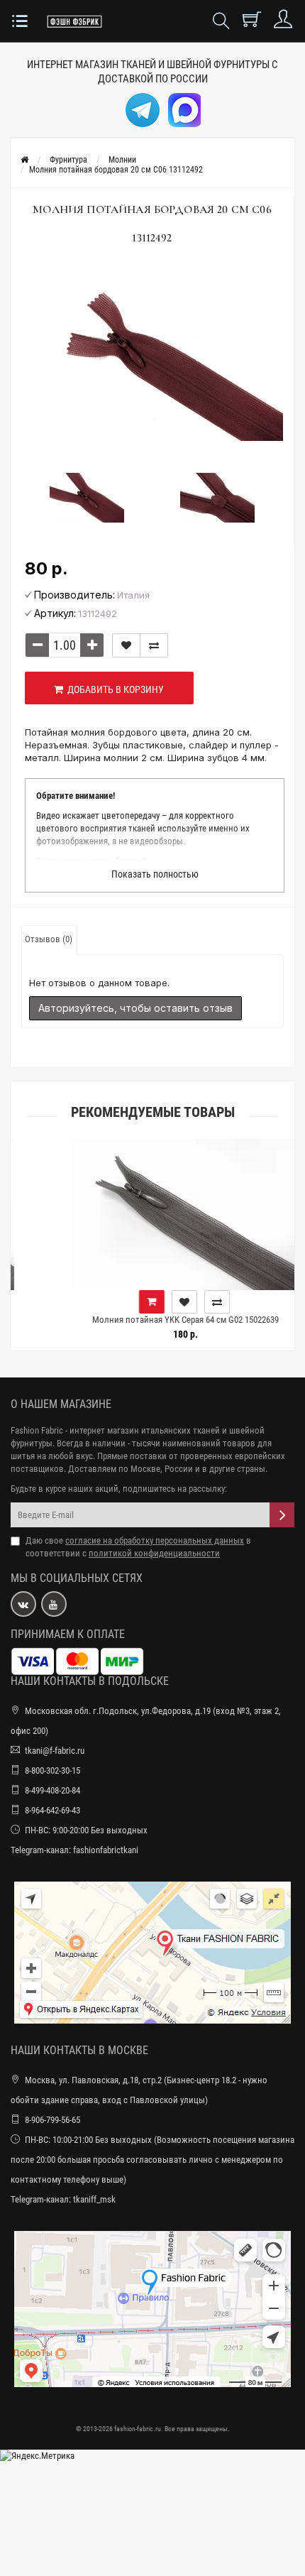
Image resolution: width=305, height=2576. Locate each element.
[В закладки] (126, 645)
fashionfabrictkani (106, 1850)
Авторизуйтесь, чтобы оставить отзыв (135, 1008)
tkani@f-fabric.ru (55, 1751)
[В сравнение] (154, 645)
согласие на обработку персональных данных (155, 1540)
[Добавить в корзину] (121, 1302)
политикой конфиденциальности (154, 1553)
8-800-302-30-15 (52, 1770)
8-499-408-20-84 (52, 1790)
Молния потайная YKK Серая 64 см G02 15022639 (155, 1320)
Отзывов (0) (49, 939)
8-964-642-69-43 (52, 1810)
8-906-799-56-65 (52, 2120)
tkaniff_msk (94, 2199)
